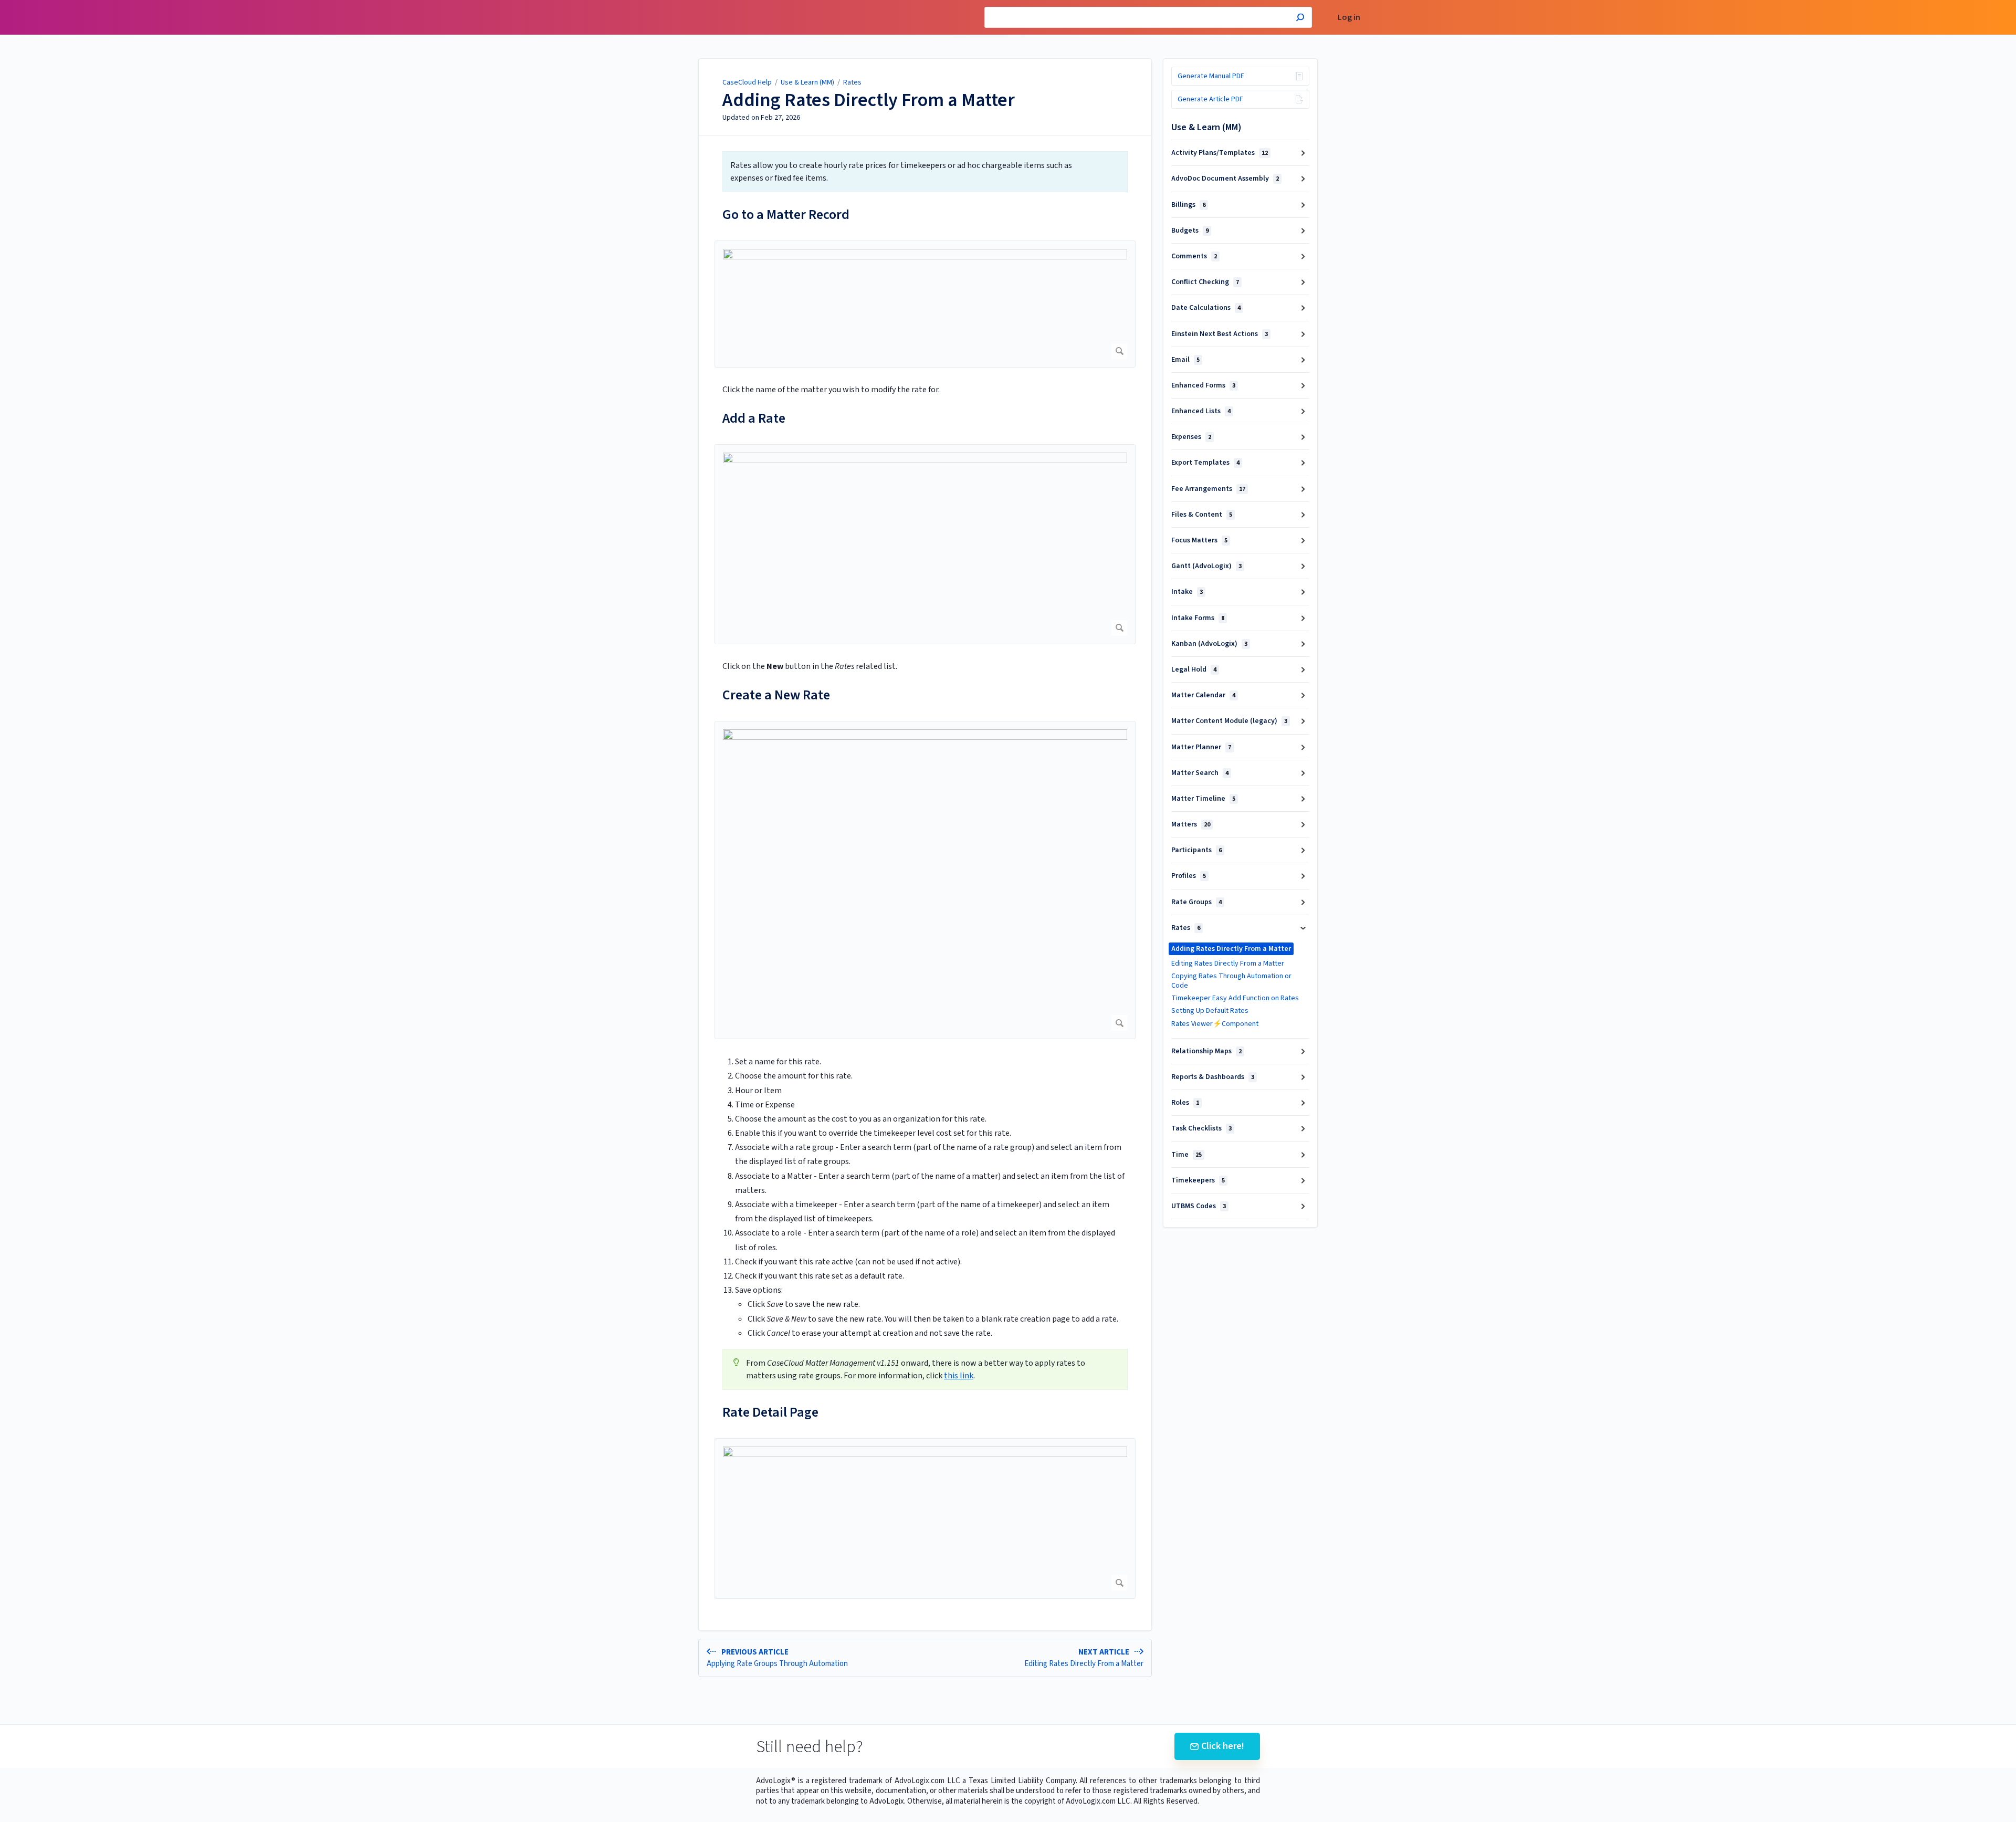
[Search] (1300, 19)
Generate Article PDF (1210, 99)
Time (1186, 1155)
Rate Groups (1196, 902)
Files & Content (1202, 515)
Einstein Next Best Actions (1220, 334)
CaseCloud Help (747, 82)
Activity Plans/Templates (1220, 153)
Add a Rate (754, 418)
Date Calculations (1206, 308)
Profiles (1189, 876)
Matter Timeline (1203, 799)
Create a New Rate (776, 695)
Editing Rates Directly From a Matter (1228, 964)
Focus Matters (1199, 540)
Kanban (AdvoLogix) (1209, 644)
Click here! (1223, 1746)
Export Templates (1205, 463)
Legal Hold (1194, 669)
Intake (1187, 592)
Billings (1188, 205)
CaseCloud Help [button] (681, 6)
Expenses (1191, 437)
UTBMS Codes (1199, 1206)
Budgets (1190, 231)
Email (1185, 360)
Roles (1185, 1103)
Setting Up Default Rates (1210, 1011)
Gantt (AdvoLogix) (1206, 566)
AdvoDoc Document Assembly (1225, 179)
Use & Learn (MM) (807, 82)
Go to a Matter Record (786, 214)
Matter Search (1200, 773)
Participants (1196, 850)
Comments (1194, 256)
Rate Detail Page (770, 1412)
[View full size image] (925, 304)
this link (959, 1376)
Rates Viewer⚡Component (1215, 1024)
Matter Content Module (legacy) (1229, 721)
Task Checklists (1201, 1128)
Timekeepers (1198, 1180)
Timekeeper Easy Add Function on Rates (1235, 998)
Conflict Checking (1205, 282)
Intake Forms (1198, 618)
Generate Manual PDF (1211, 76)
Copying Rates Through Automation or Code (1231, 981)
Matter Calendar (1203, 695)
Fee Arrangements (1208, 489)
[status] (925, 172)
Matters (1191, 824)
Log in (1349, 18)
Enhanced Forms (1203, 385)
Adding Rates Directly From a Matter (869, 100)
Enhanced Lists (1201, 411)
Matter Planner (1201, 747)
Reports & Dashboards (1213, 1077)
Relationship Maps (1206, 1051)
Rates (852, 82)
